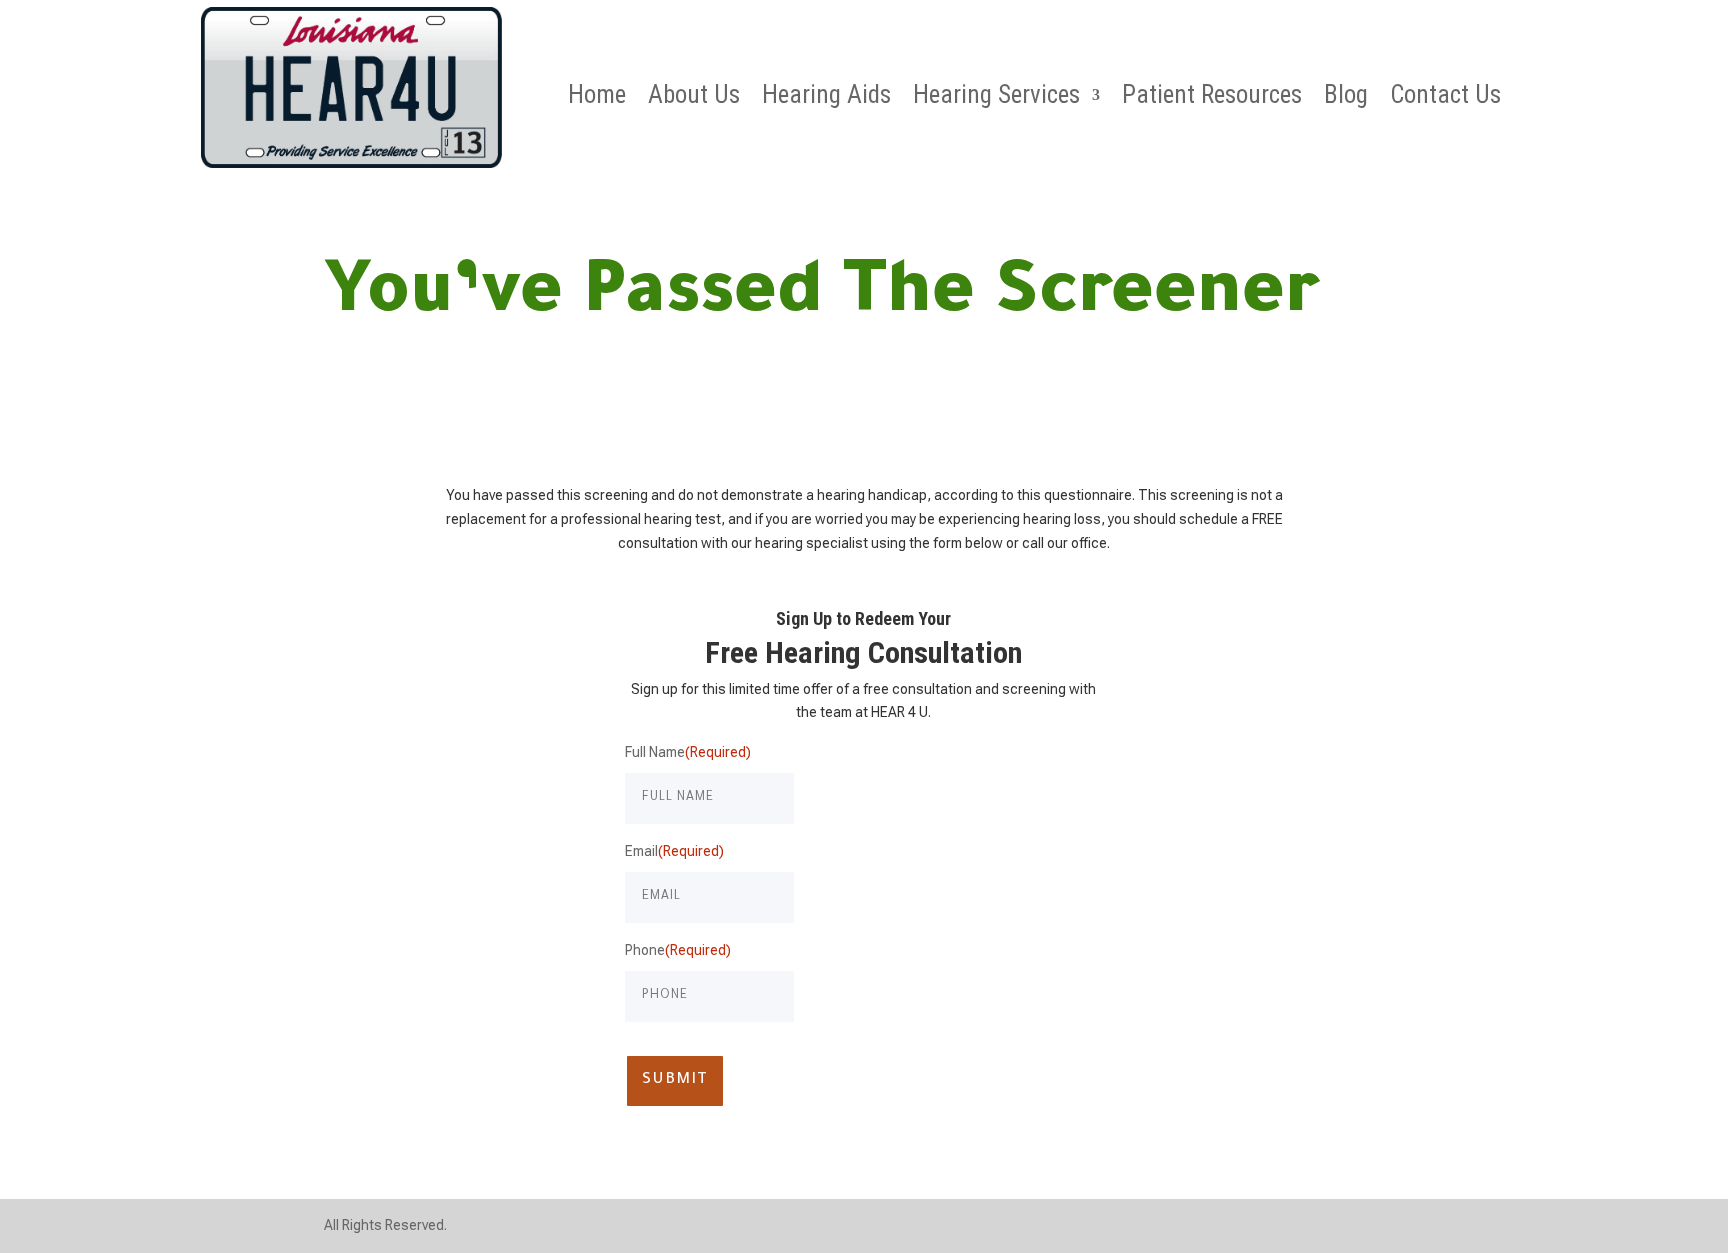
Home (597, 98)
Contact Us (1445, 98)
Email (674, 851)
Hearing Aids (826, 98)
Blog (1346, 98)
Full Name (688, 752)
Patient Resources (1212, 98)
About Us (694, 98)
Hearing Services (996, 98)
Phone (678, 950)
